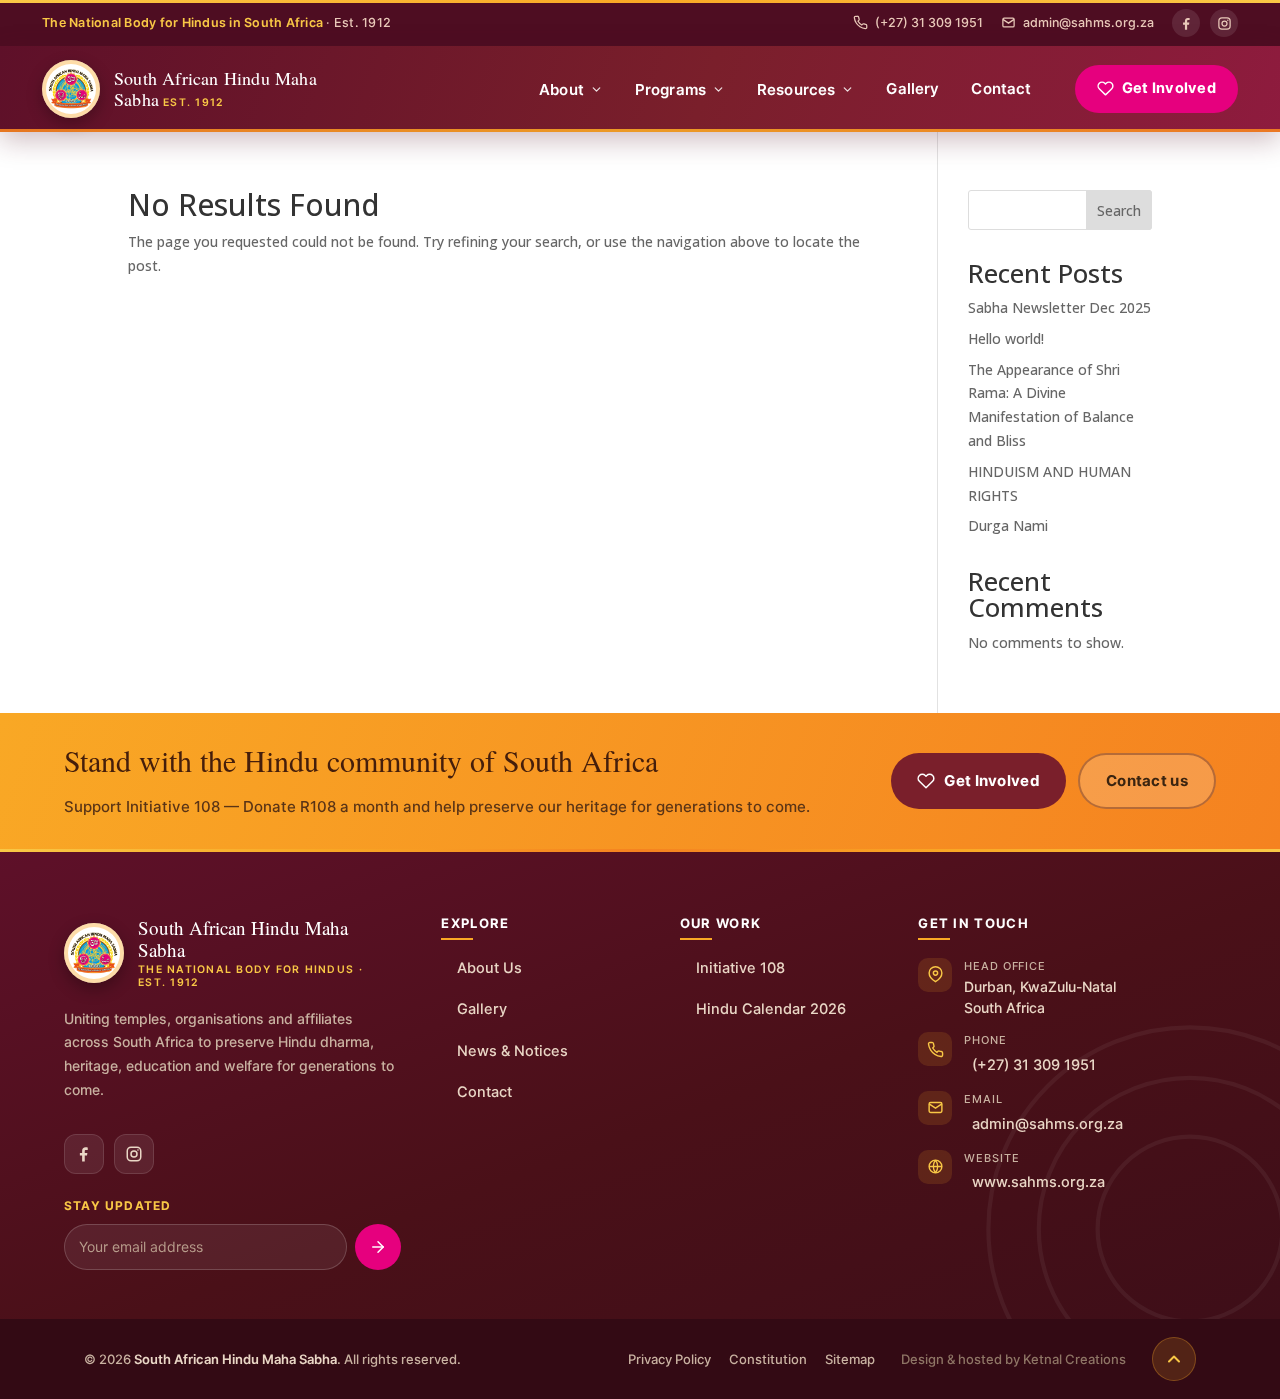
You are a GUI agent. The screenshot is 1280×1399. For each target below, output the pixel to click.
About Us (489, 968)
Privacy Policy (669, 1359)
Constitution (768, 1359)
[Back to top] (1174, 1359)
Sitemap (850, 1359)
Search (1119, 210)
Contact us (1147, 780)
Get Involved (1169, 88)
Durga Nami (1008, 525)
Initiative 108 (740, 968)
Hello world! (1006, 338)
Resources (796, 89)
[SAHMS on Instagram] (134, 1154)
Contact (1001, 88)
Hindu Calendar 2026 (771, 1009)
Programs (670, 89)
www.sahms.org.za (1038, 1182)
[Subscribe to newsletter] (378, 1247)
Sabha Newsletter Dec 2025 (1059, 307)
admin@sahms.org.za (1088, 22)
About (561, 89)
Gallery (912, 88)
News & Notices (512, 1051)
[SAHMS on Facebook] (84, 1154)
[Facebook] (1186, 23)
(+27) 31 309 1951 (929, 22)
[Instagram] (1224, 23)
